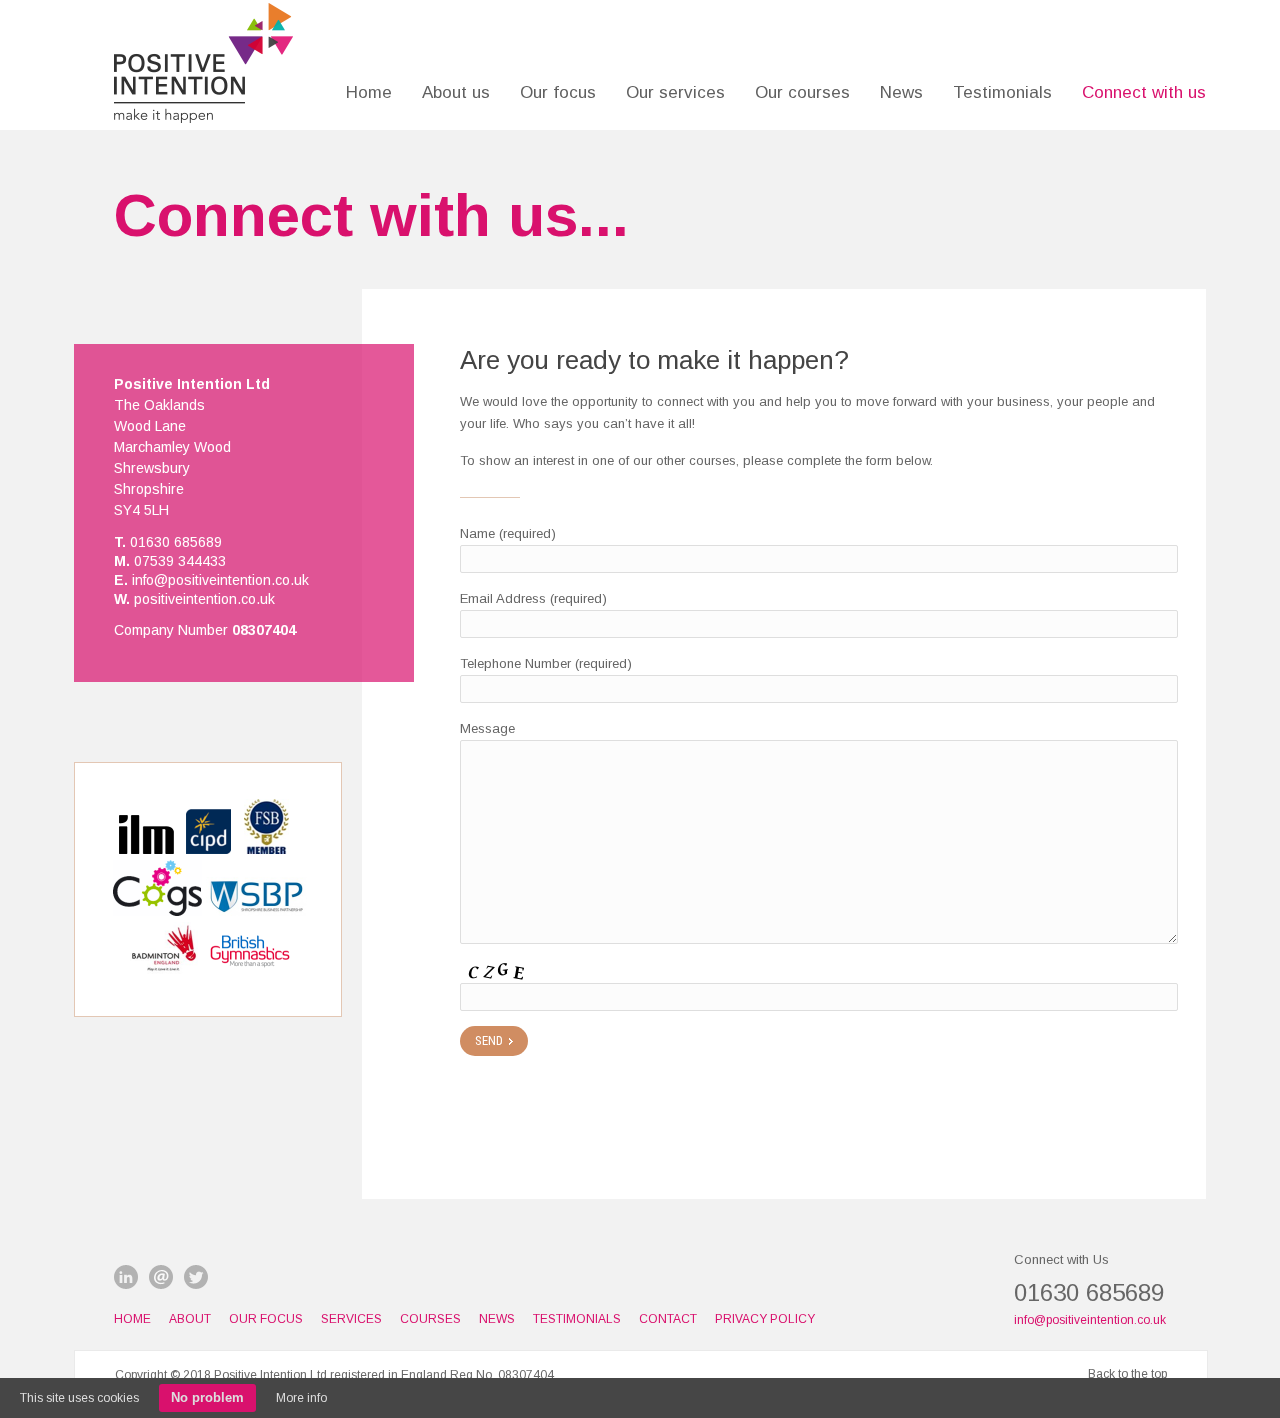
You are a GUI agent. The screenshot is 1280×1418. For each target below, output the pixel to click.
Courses (430, 1319)
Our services (675, 92)
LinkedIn (126, 1277)
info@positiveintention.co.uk (1090, 1320)
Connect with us (1144, 92)
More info (301, 1398)
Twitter (196, 1277)
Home (369, 92)
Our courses (802, 92)
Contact (668, 1319)
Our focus (558, 92)
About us (456, 92)
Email (161, 1277)
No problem (207, 1397)
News (901, 92)
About (190, 1319)
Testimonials (1002, 92)
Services (351, 1319)
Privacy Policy (765, 1319)
